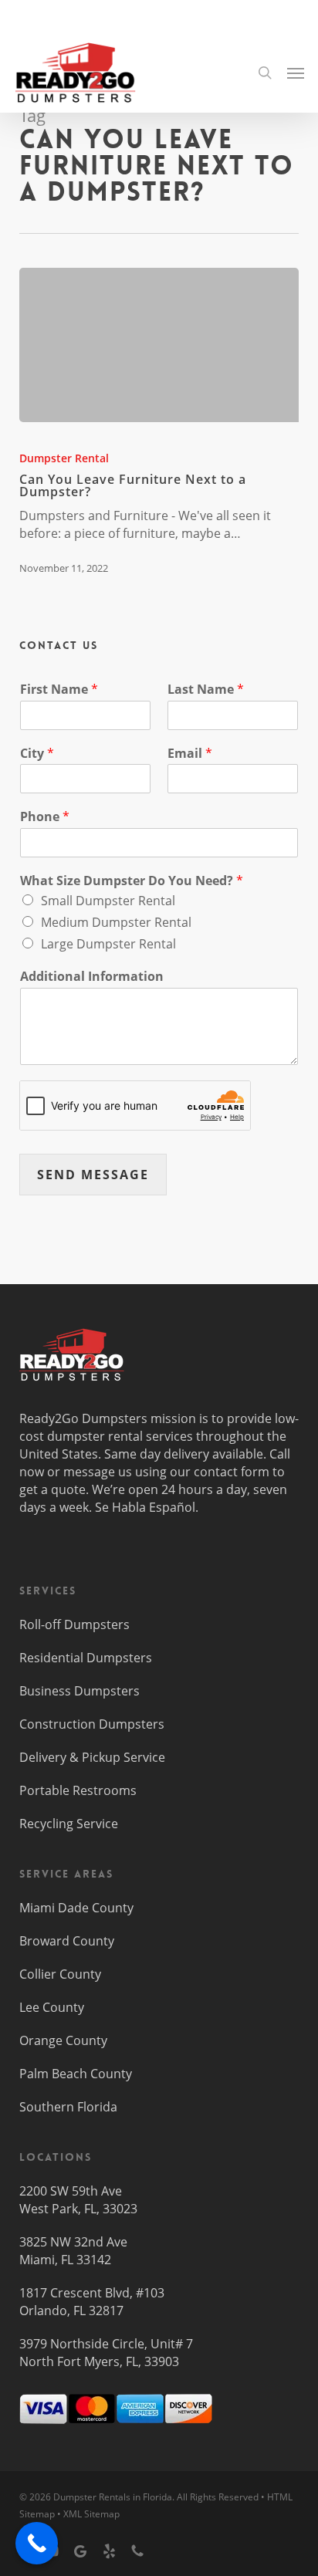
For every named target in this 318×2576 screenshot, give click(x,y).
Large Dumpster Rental (108, 944)
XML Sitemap (91, 2514)
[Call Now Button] (37, 2543)
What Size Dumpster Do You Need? (132, 881)
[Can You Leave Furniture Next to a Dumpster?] (159, 345)
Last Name (206, 690)
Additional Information (92, 977)
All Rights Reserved (218, 2497)
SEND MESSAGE (93, 1175)
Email (190, 754)
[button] (296, 73)
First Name (59, 690)
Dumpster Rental (64, 458)
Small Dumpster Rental (108, 901)
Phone (45, 817)
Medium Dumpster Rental (116, 922)
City (37, 754)
